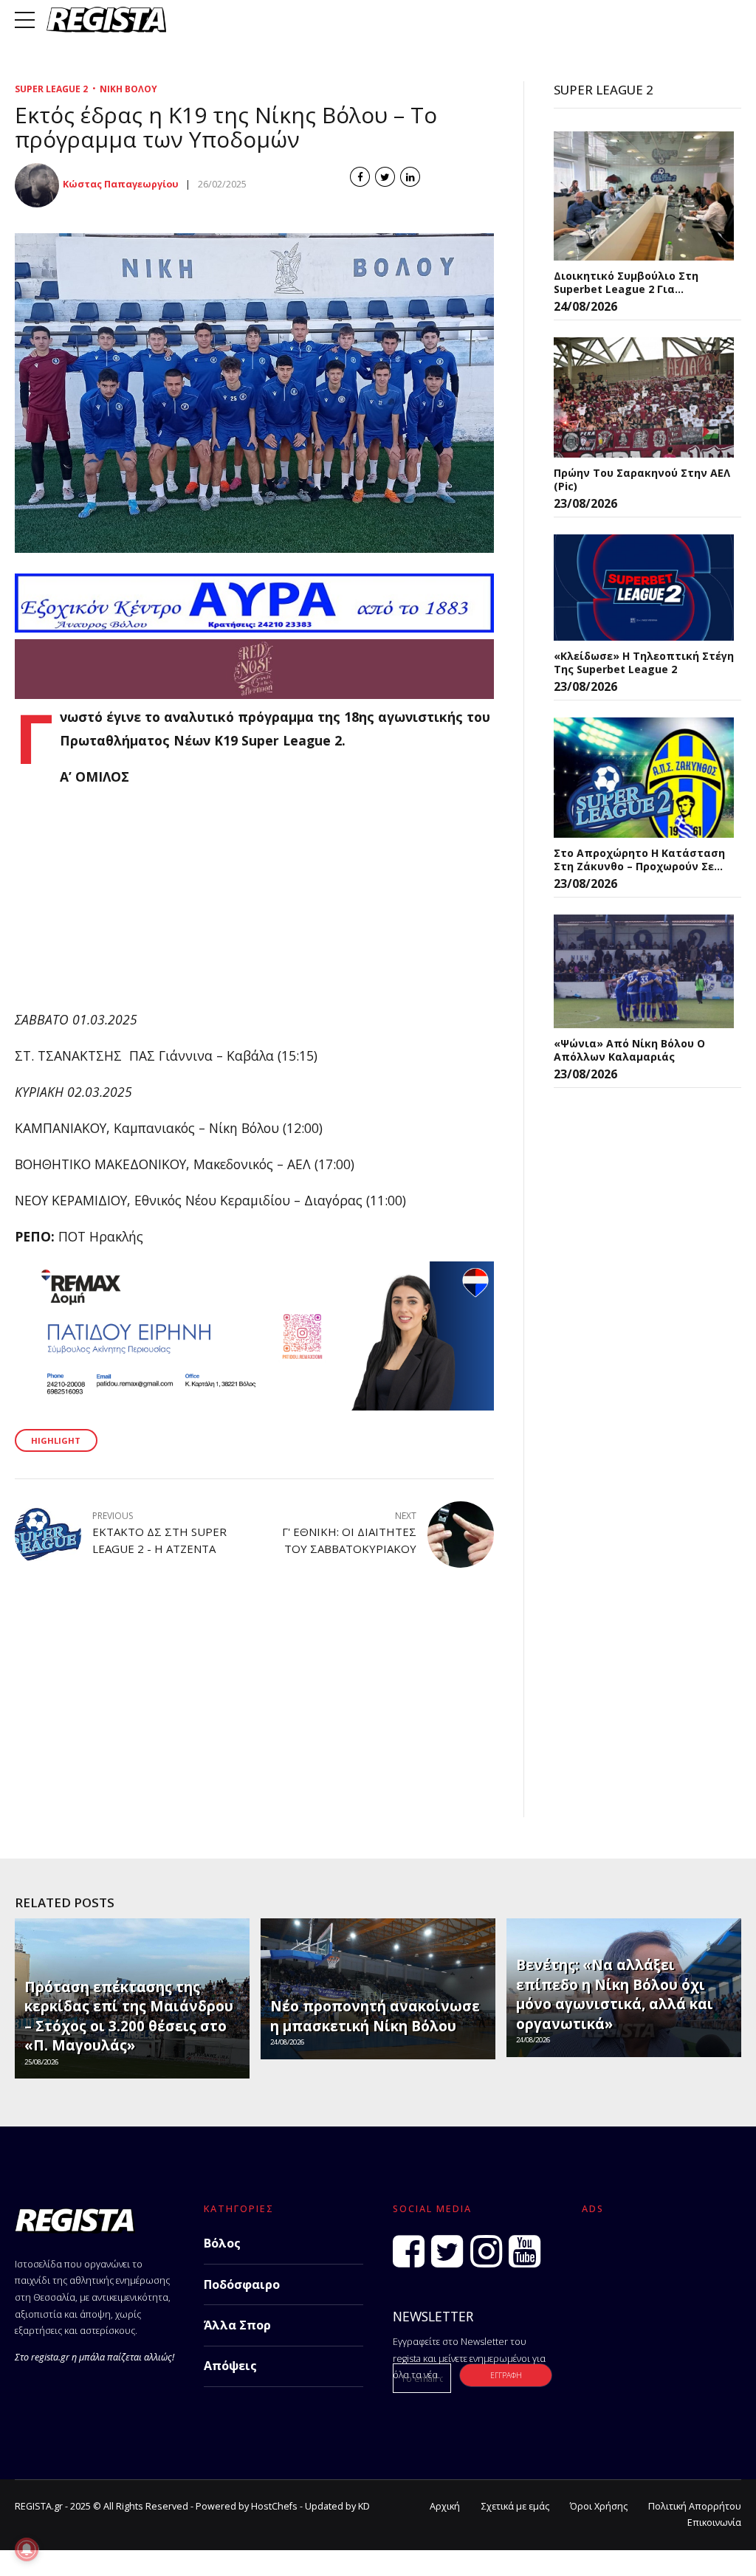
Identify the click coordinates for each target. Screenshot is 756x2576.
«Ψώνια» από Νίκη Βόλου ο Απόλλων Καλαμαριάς (629, 1050)
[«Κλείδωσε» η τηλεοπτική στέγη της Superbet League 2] (644, 588)
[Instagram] (486, 2251)
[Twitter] (447, 2251)
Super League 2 (51, 89)
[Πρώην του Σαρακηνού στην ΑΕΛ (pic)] (644, 397)
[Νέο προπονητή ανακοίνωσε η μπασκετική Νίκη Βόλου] (376, 1988)
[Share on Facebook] (360, 177)
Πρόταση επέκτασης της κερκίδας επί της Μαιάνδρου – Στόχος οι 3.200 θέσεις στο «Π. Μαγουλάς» (129, 2016)
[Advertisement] (254, 905)
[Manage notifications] (27, 2549)
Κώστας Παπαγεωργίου (121, 184)
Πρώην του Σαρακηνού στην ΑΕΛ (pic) (642, 479)
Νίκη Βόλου (128, 89)
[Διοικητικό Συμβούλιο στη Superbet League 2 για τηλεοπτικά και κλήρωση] (644, 196)
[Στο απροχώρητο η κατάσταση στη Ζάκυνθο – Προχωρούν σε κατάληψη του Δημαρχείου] (644, 778)
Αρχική (445, 2506)
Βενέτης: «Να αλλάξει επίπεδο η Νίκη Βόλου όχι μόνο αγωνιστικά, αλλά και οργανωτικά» (615, 1994)
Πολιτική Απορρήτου (695, 2506)
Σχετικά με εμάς (515, 2506)
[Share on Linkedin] (410, 177)
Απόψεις (230, 2366)
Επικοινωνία (714, 2522)
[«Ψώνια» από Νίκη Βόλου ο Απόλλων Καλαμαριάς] (644, 972)
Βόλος (222, 2243)
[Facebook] (409, 2251)
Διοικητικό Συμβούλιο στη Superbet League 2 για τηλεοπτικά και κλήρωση (626, 282)
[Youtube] (525, 2251)
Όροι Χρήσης (599, 2506)
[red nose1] (254, 694)
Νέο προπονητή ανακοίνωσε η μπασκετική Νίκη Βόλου (375, 2016)
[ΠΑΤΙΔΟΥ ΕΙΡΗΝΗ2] (254, 1405)
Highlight (56, 1440)
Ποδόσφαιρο (242, 2284)
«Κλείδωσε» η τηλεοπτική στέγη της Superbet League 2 (644, 662)
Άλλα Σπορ (237, 2325)
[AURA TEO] (254, 627)
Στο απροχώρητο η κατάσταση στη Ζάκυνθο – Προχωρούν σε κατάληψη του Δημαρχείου (639, 860)
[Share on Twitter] (385, 177)
